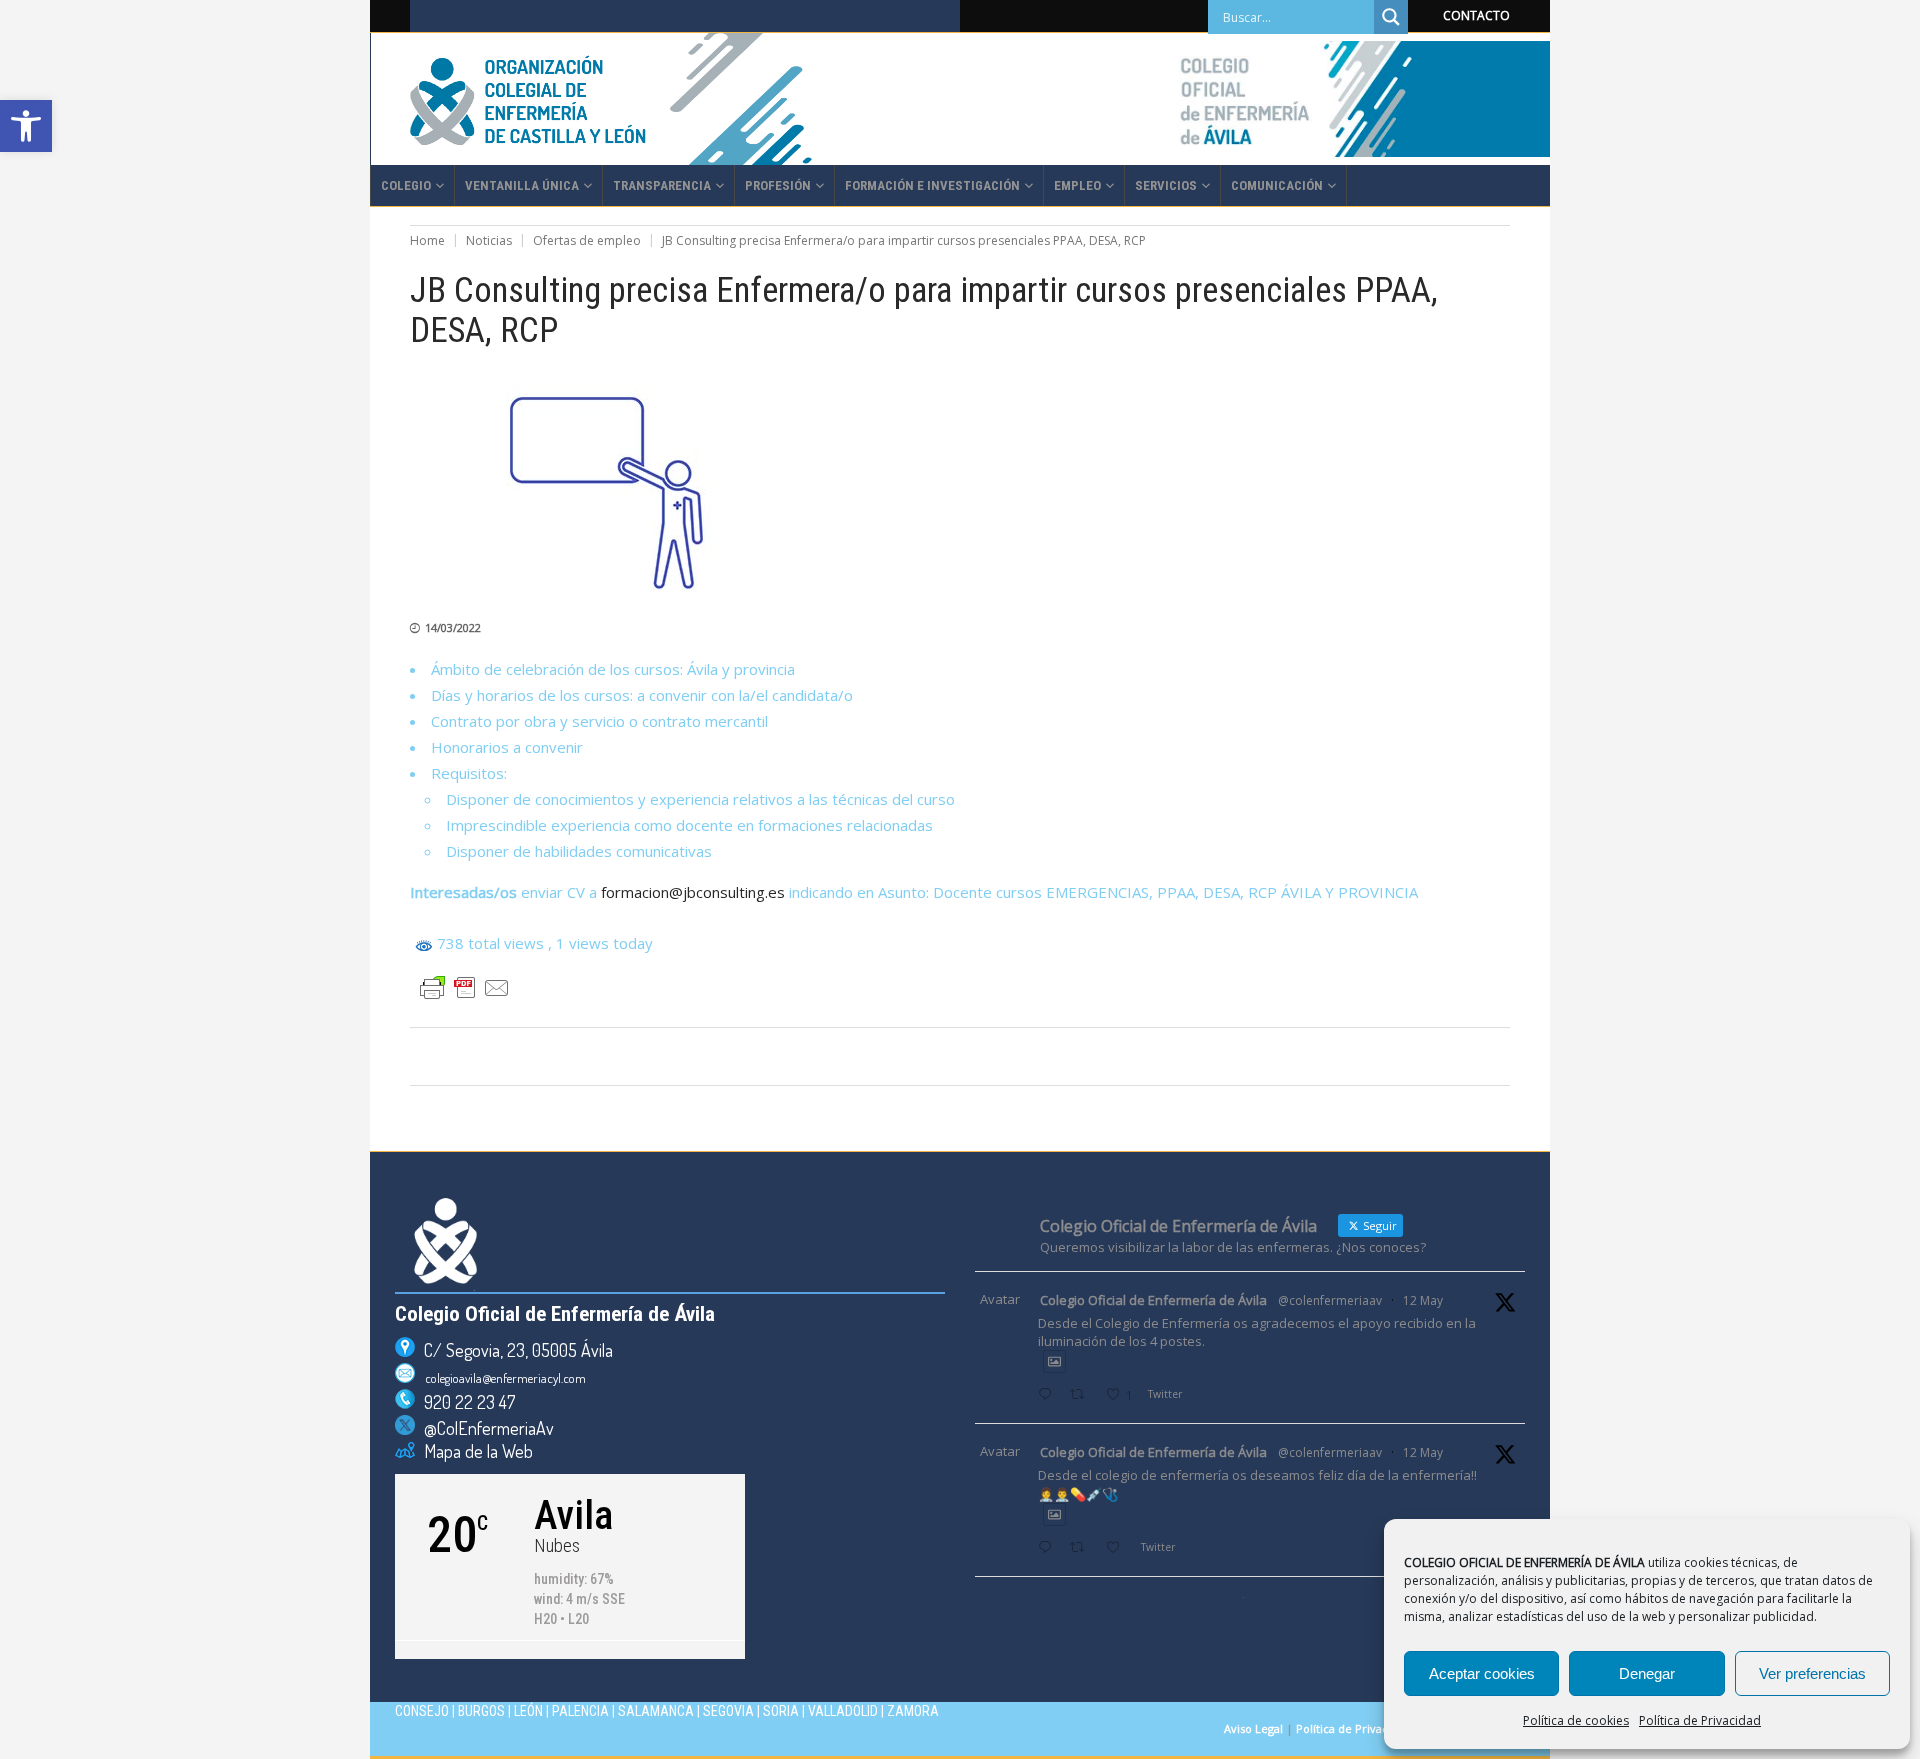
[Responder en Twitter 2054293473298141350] (1049, 1395)
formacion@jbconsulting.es (693, 892)
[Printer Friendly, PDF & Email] (465, 988)
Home (427, 240)
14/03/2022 (453, 627)
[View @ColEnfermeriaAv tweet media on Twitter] (1054, 1361)
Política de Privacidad (1700, 1720)
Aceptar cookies (1482, 1673)
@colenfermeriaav (1330, 1300)
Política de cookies (1576, 1720)
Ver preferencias (1812, 1673)
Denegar (1647, 1673)
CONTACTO (1476, 15)
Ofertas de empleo (587, 240)
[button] (26, 126)
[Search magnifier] (1391, 17)
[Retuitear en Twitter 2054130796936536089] (1082, 1548)
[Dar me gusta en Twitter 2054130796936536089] (1118, 1548)
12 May (1423, 1300)
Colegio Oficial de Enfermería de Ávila (1153, 1300)
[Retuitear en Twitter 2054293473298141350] (1082, 1395)
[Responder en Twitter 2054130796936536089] (1049, 1548)
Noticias (489, 240)
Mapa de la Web (474, 1451)
